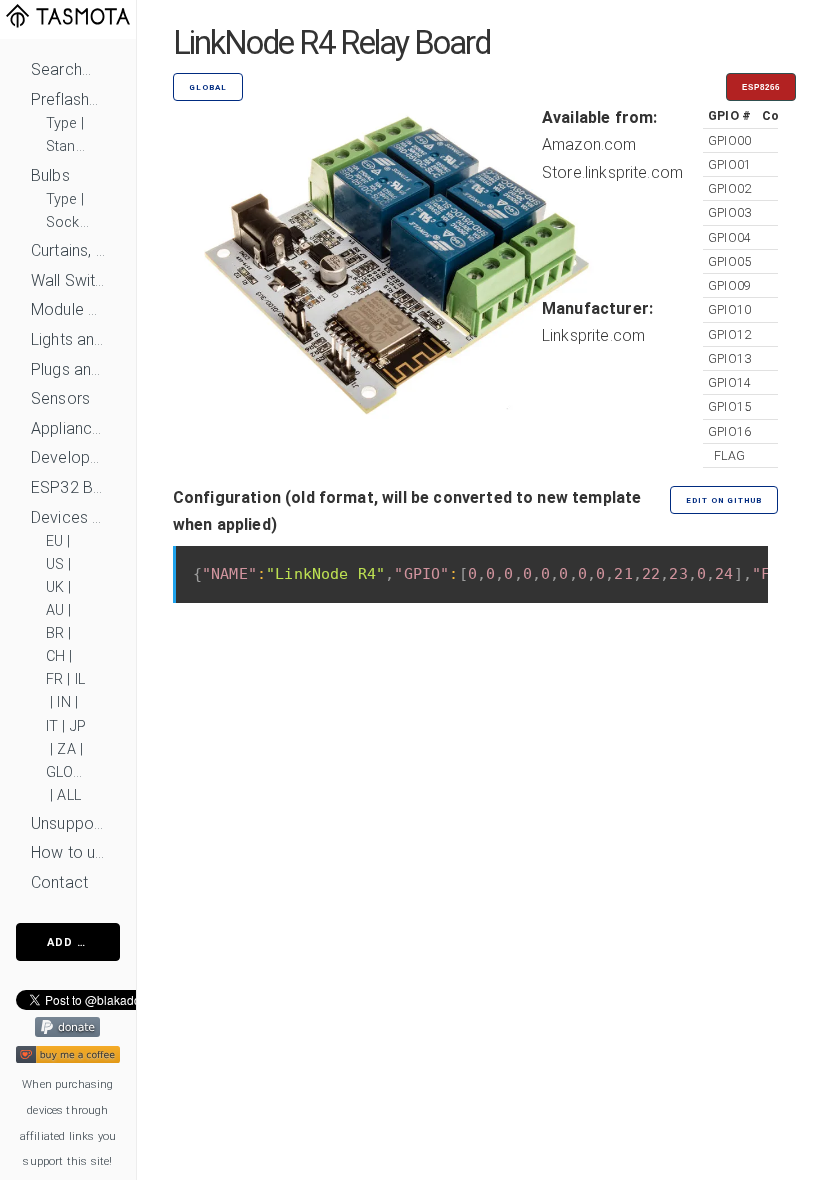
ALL (68, 795)
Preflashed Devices (68, 99)
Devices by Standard (68, 517)
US (55, 564)
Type (61, 123)
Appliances (68, 428)
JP (78, 726)
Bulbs (50, 175)
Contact (59, 882)
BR (55, 633)
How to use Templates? (68, 852)
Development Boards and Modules (68, 457)
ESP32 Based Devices (68, 487)
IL (80, 679)
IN (63, 702)
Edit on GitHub (724, 500)
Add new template (83, 942)
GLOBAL (68, 772)
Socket (68, 222)
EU (54, 541)
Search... (61, 69)
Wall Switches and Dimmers (68, 280)
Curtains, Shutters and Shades (68, 250)
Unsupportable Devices (68, 823)
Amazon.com (589, 144)
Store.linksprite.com (612, 172)
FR (54, 679)
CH (55, 656)
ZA (66, 749)
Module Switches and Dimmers (68, 309)
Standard (68, 146)
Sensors (60, 398)
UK (55, 587)
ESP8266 (761, 87)
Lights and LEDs (68, 339)
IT (52, 726)
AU (55, 610)
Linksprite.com (593, 335)
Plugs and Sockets (68, 369)
